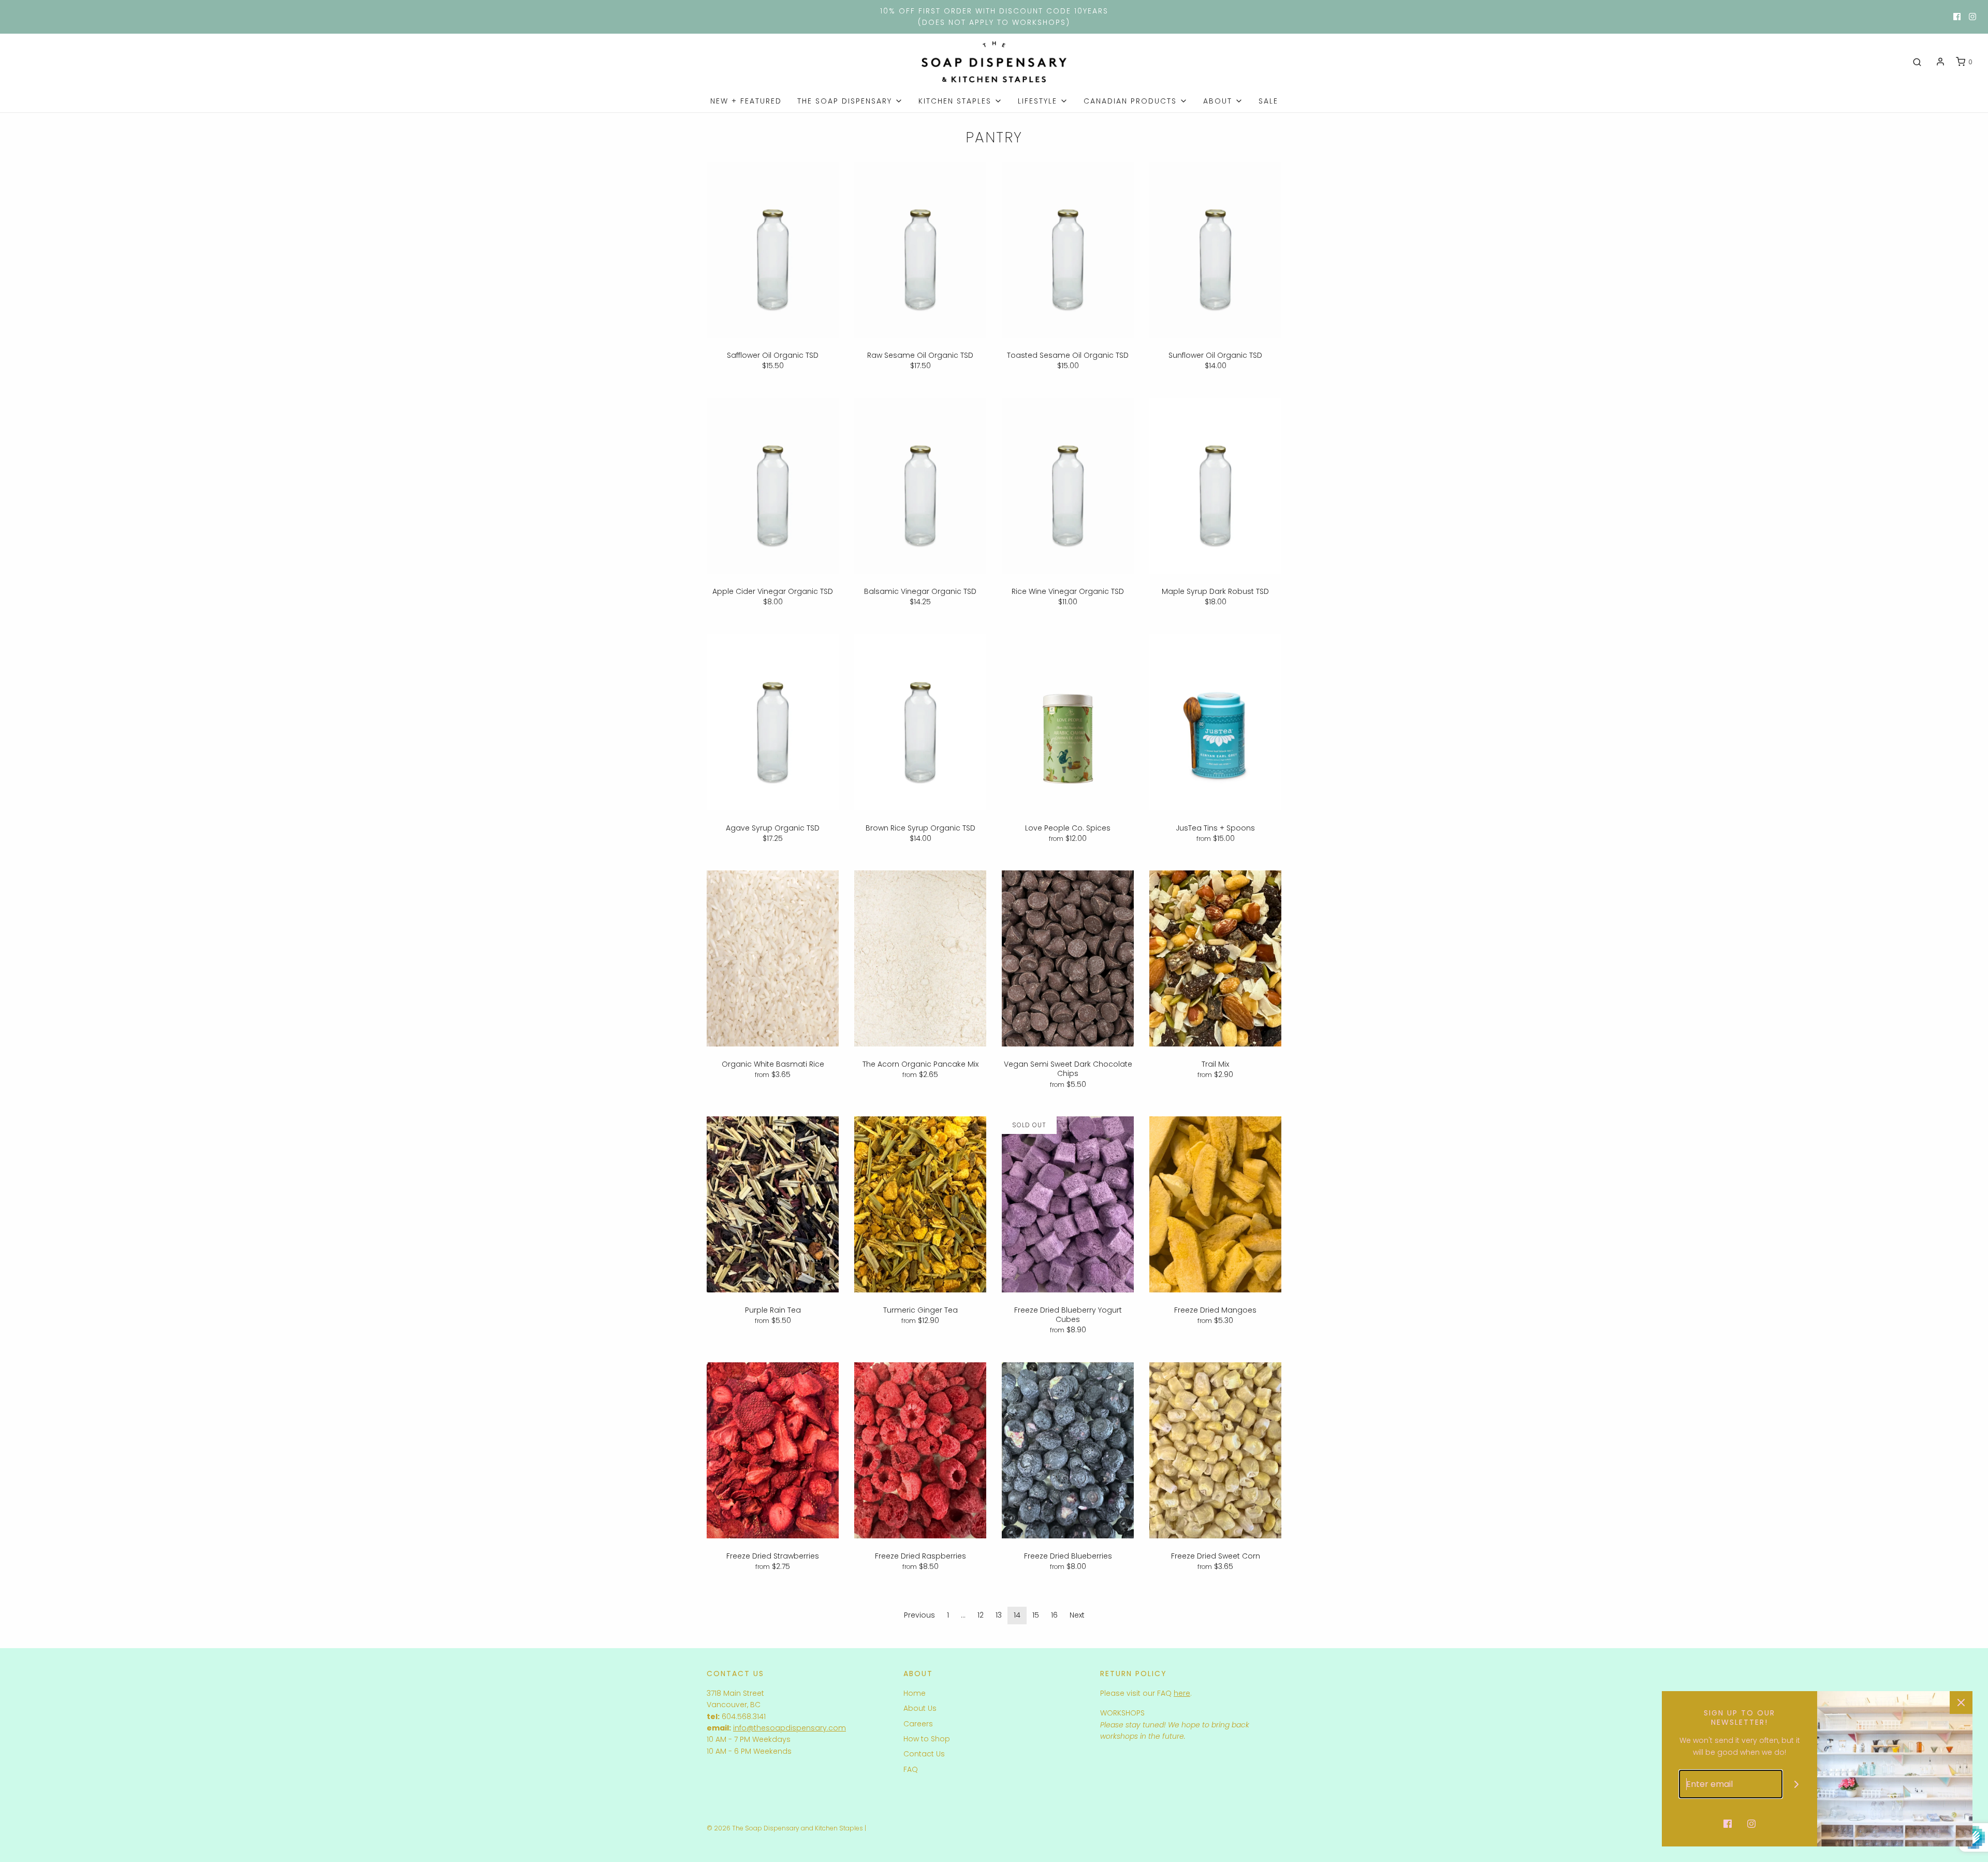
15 (1036, 1615)
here (1182, 1693)
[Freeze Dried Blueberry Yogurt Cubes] (1068, 1204)
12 (981, 1615)
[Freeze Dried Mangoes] (1215, 1204)
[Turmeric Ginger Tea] (920, 1204)
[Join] (1797, 1784)
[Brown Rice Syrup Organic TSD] (920, 722)
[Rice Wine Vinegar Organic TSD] (1068, 486)
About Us (920, 1708)
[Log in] (1940, 62)
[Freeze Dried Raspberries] (920, 1450)
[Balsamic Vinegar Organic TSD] (920, 486)
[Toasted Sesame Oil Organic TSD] (1068, 250)
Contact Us (924, 1754)
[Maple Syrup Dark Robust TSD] (1215, 486)
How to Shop (927, 1739)
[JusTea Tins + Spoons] (1215, 722)
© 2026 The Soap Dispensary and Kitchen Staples (785, 1828)
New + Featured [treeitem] (746, 101)
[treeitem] (850, 101)
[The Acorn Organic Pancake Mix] (920, 958)
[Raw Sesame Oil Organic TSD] (920, 250)
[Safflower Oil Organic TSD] (773, 250)
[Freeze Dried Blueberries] (1068, 1450)
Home (915, 1693)
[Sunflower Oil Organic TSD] (1215, 250)
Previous (919, 1615)
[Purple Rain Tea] (773, 1204)
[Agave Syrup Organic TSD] (773, 722)
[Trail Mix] (1215, 958)
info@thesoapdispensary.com (790, 1728)
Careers (918, 1724)
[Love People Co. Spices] (1068, 722)
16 (1054, 1615)
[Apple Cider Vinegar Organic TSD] (773, 486)
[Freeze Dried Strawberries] (773, 1450)
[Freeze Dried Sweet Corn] (1215, 1450)
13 (999, 1615)
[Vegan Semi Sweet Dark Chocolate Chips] (1068, 958)
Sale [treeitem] (1268, 101)
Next (1077, 1615)
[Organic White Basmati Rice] (773, 958)
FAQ (911, 1769)
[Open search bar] (1917, 62)
